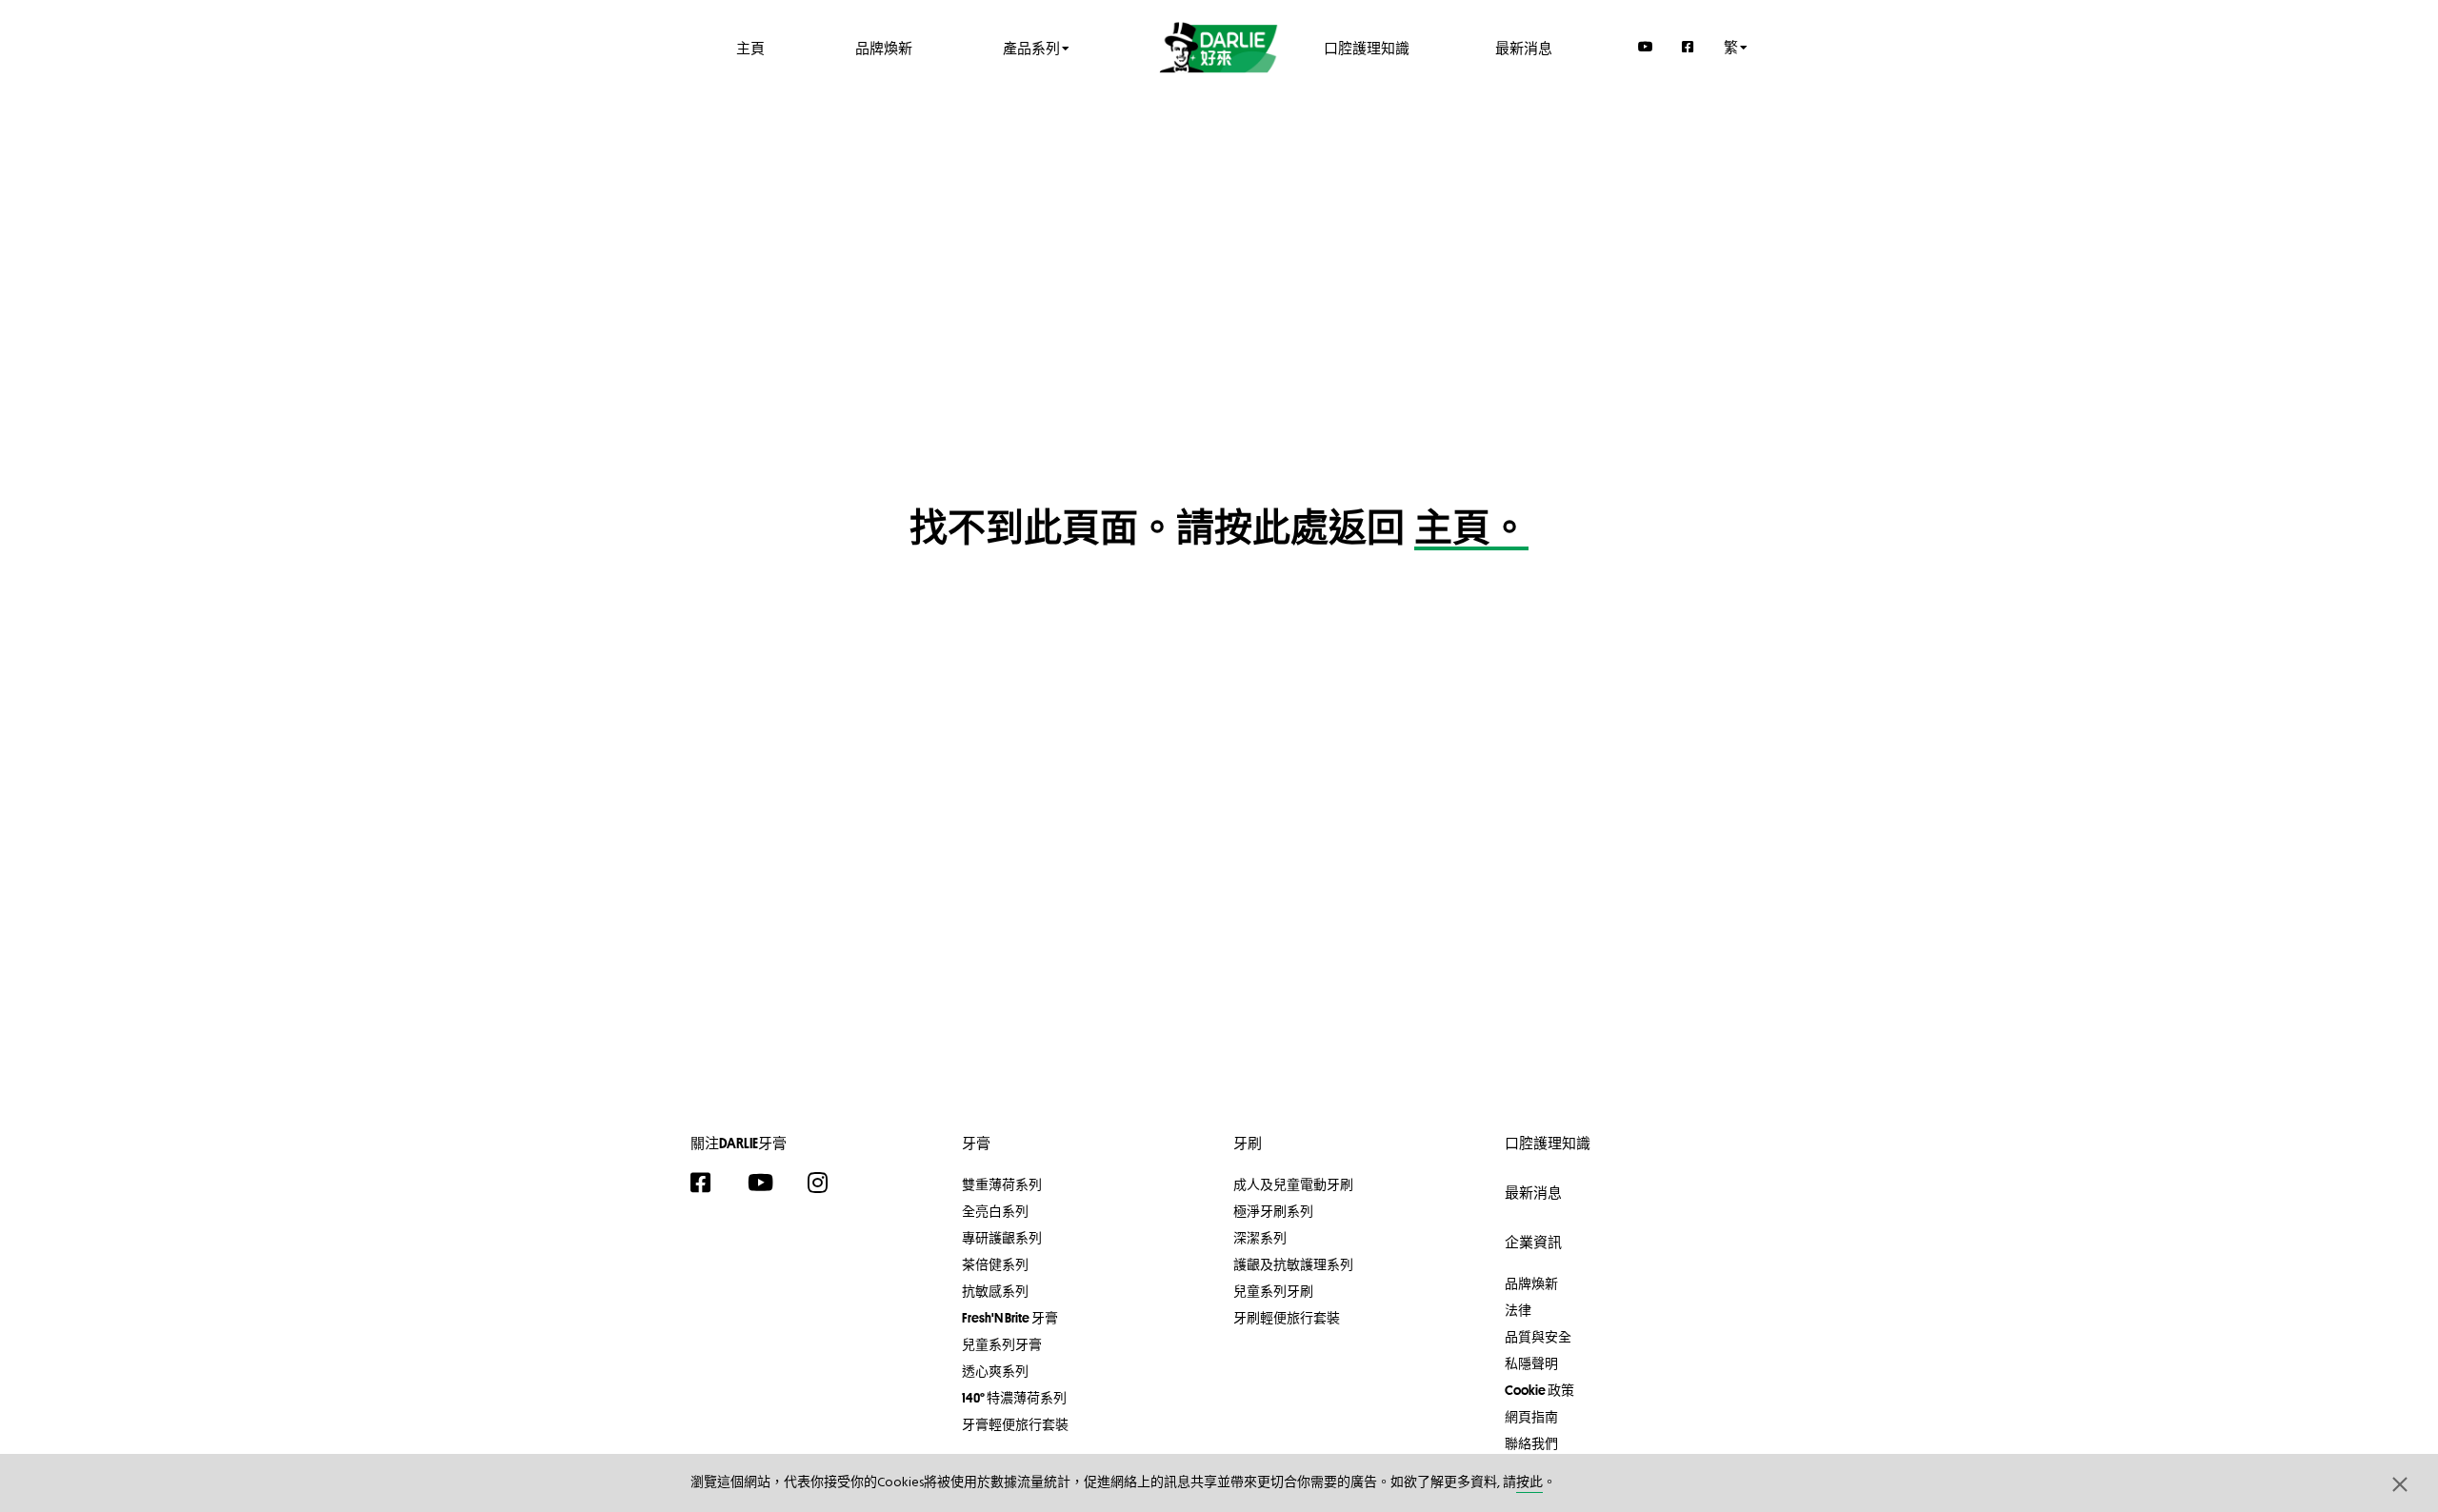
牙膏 (976, 1143)
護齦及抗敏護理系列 (1293, 1264)
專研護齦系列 (1002, 1238)
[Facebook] (1689, 47)
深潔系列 (1260, 1238)
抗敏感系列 (995, 1291)
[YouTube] (1646, 47)
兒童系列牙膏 (1002, 1344)
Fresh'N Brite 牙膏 (1010, 1318)
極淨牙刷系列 (1273, 1211)
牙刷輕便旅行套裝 (1287, 1318)
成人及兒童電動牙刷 (1293, 1184)
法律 (1518, 1310)
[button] (2400, 1483)
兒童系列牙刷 (1273, 1291)
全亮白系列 (995, 1211)
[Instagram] (828, 1183)
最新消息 (1524, 47)
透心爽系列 (995, 1371)
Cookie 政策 (1539, 1390)
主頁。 (1471, 531)
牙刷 (1248, 1143)
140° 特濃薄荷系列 (1014, 1398)
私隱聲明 (1531, 1363)
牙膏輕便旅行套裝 (1015, 1424)
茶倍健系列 (995, 1264)
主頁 (750, 47)
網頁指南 (1531, 1417)
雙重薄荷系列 (1002, 1184)
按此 (1529, 1483)
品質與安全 (1538, 1337)
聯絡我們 (1531, 1443)
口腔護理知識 (1367, 47)
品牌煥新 (884, 47)
